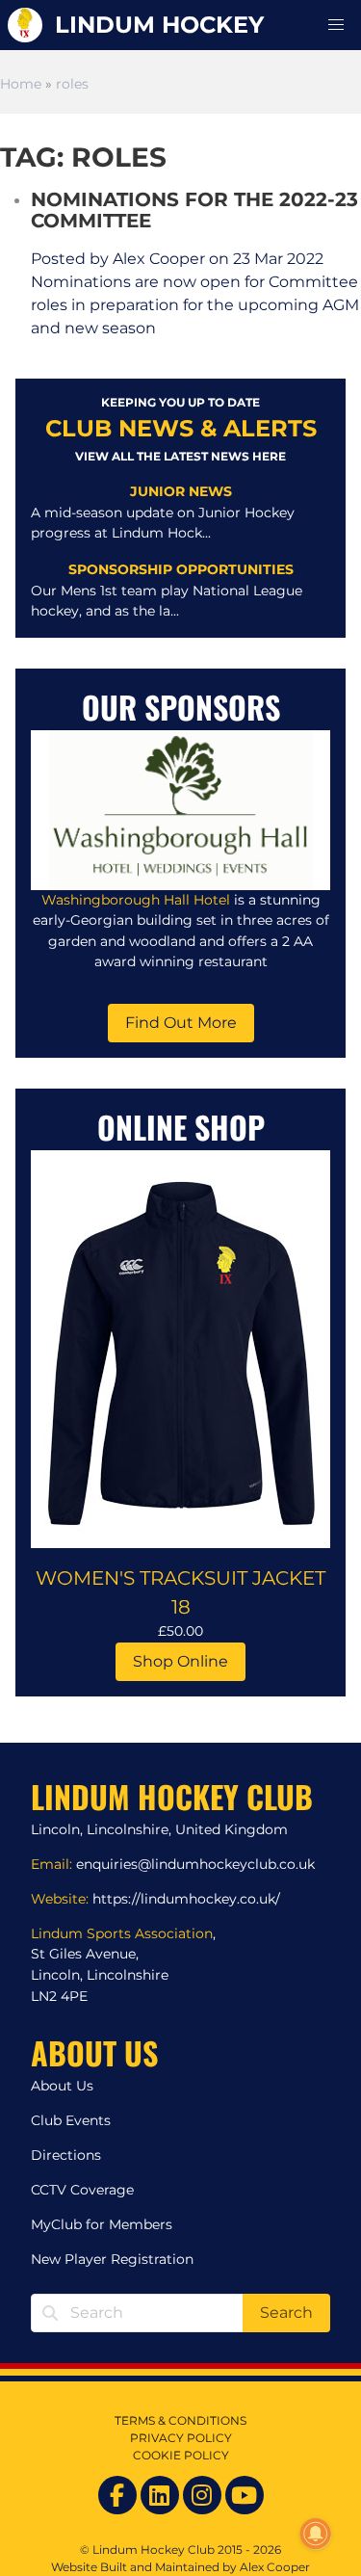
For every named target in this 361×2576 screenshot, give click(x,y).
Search (286, 2313)
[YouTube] (245, 2495)
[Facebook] (117, 2495)
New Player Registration (112, 2259)
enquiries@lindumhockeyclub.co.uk (195, 1864)
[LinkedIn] (160, 2495)
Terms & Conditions (180, 2420)
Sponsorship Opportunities (181, 569)
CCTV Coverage (82, 2190)
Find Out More (181, 1023)
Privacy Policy (181, 2438)
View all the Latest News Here (180, 456)
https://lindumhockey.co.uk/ (186, 1899)
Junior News (181, 491)
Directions (66, 2155)
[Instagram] (202, 2495)
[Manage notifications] (316, 2534)
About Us (62, 2086)
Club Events (71, 2120)
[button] (336, 25)
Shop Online (180, 1661)
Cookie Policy (181, 2455)
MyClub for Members (102, 2224)
